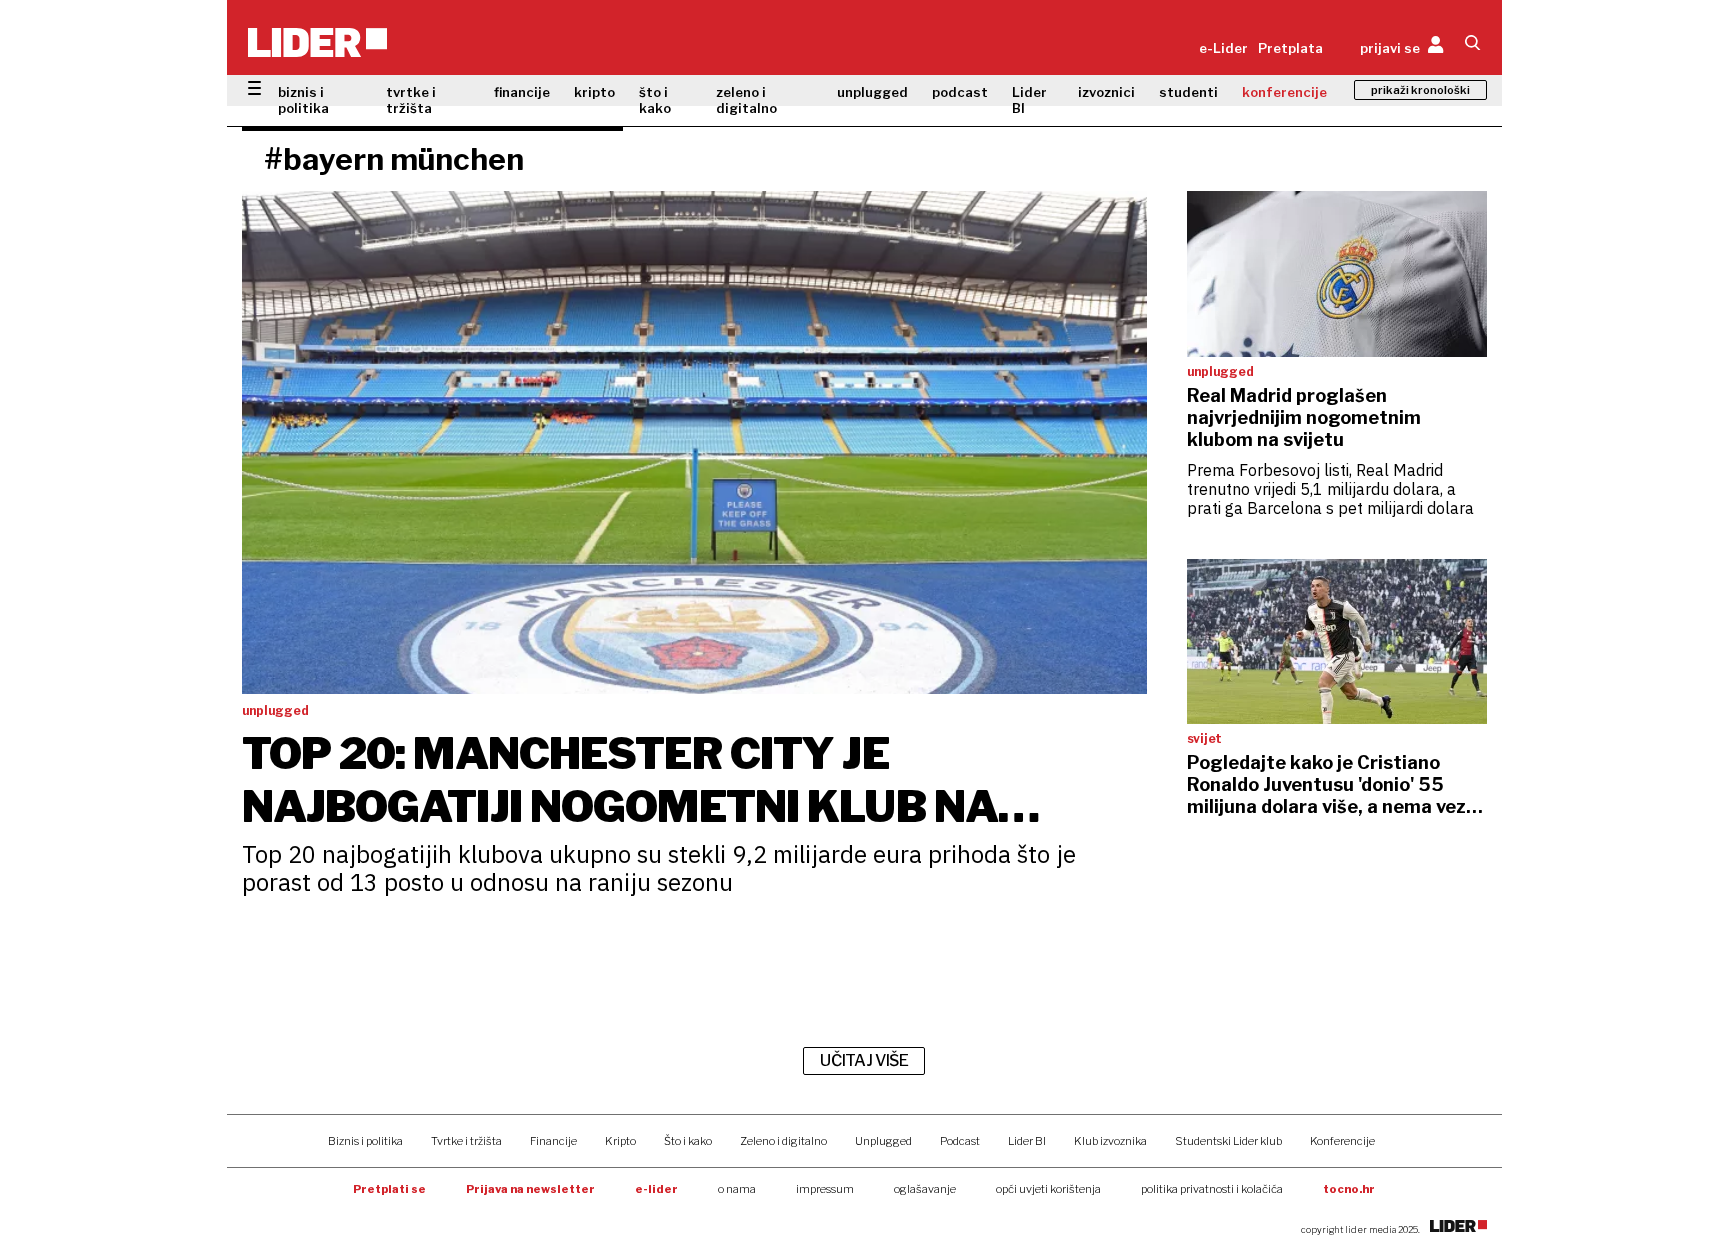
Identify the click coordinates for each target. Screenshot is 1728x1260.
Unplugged (883, 1141)
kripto (594, 92)
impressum (825, 1189)
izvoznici (1106, 92)
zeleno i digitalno (746, 100)
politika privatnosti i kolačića (1212, 1189)
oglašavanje (925, 1189)
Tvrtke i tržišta (466, 1141)
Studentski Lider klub (1228, 1141)
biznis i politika (303, 100)
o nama (737, 1189)
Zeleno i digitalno (783, 1141)
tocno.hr (1349, 1189)
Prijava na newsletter (530, 1189)
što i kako (655, 100)
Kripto (620, 1141)
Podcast (960, 1141)
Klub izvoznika (1110, 1141)
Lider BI (1029, 100)
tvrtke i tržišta (411, 100)
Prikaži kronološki (1420, 90)
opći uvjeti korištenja (1048, 1189)
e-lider (656, 1189)
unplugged (872, 92)
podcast (960, 92)
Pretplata (1290, 48)
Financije (553, 1141)
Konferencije (1342, 1141)
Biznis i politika (365, 1141)
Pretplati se (389, 1189)
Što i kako (688, 1141)
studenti (1188, 92)
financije (522, 92)
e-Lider (1223, 48)
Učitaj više (864, 1060)
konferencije (1284, 92)
